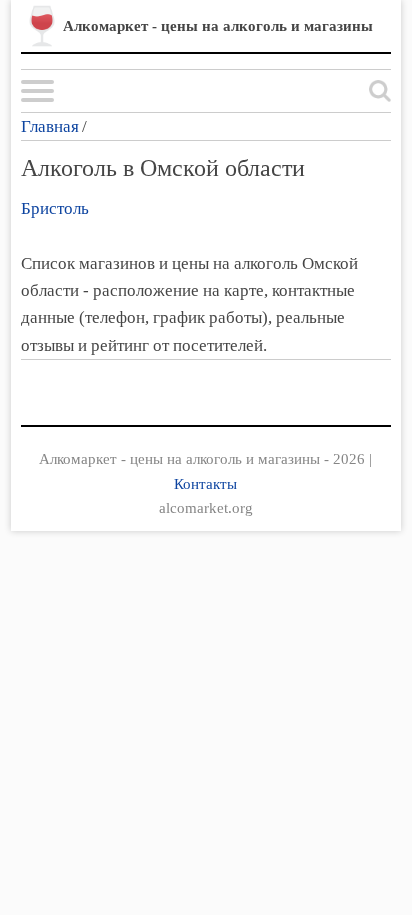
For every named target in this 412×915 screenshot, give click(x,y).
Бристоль (55, 208)
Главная (50, 126)
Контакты (205, 483)
